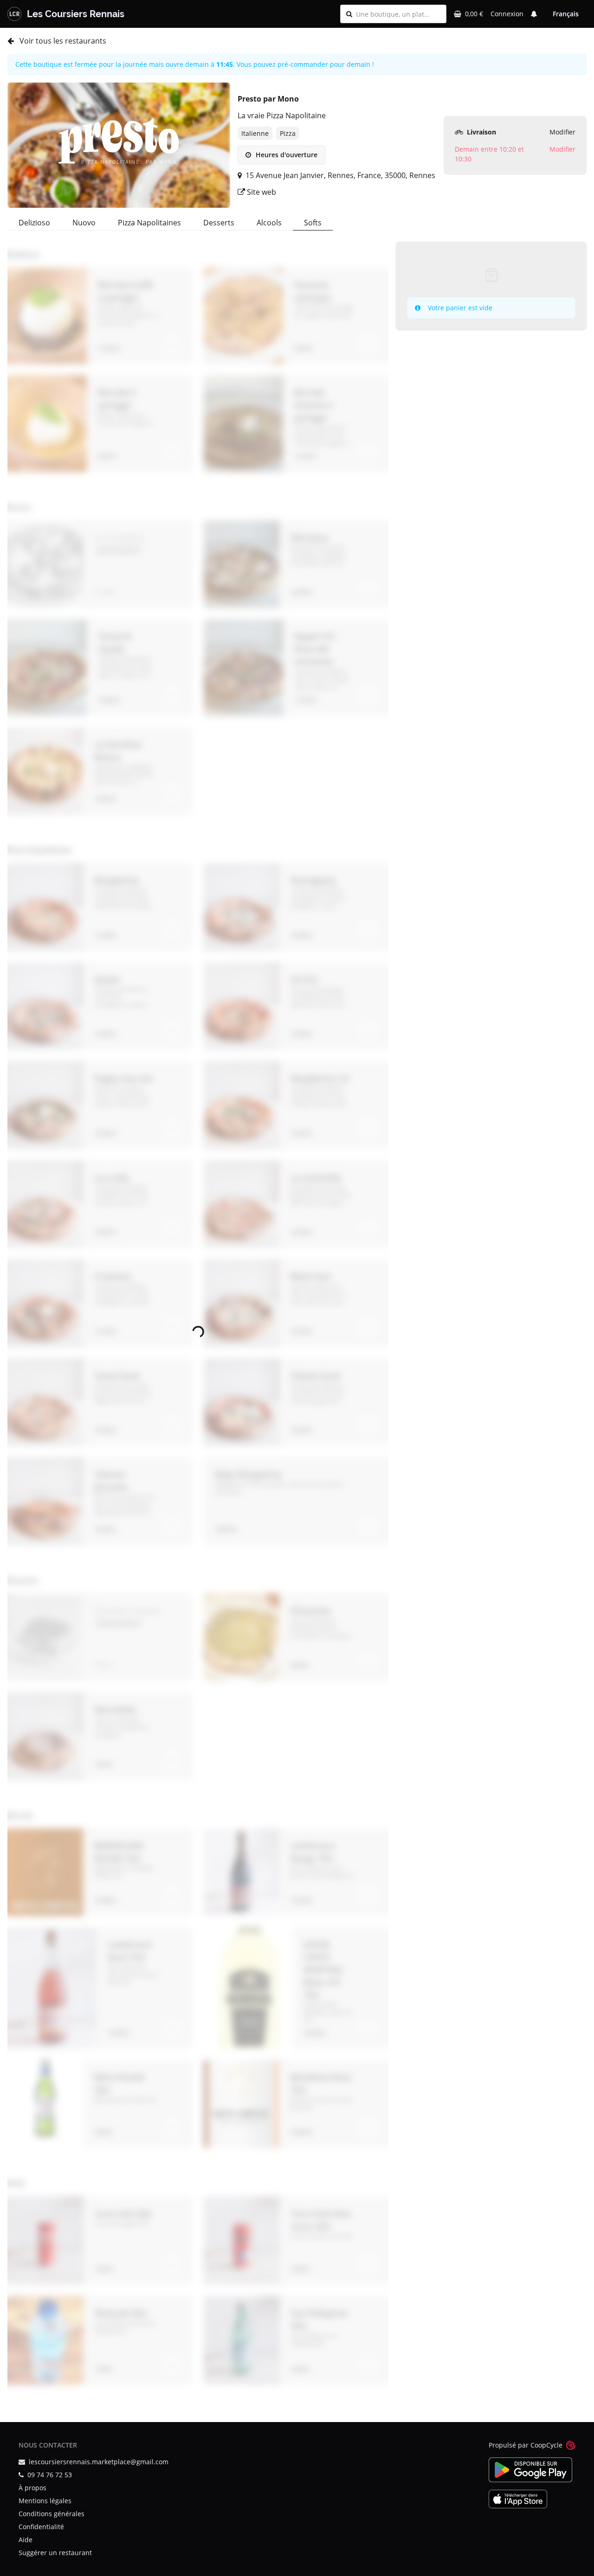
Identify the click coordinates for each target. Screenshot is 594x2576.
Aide (26, 2540)
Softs (313, 223)
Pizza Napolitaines (149, 223)
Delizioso (34, 223)
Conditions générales (52, 2514)
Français (566, 14)
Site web (261, 192)
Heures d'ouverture (286, 155)
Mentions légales (45, 2501)
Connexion (507, 14)
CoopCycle (546, 2445)
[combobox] (398, 14)
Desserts (219, 223)
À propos (32, 2488)
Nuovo (84, 223)
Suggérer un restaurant (55, 2553)
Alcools (269, 223)
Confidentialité (41, 2527)
